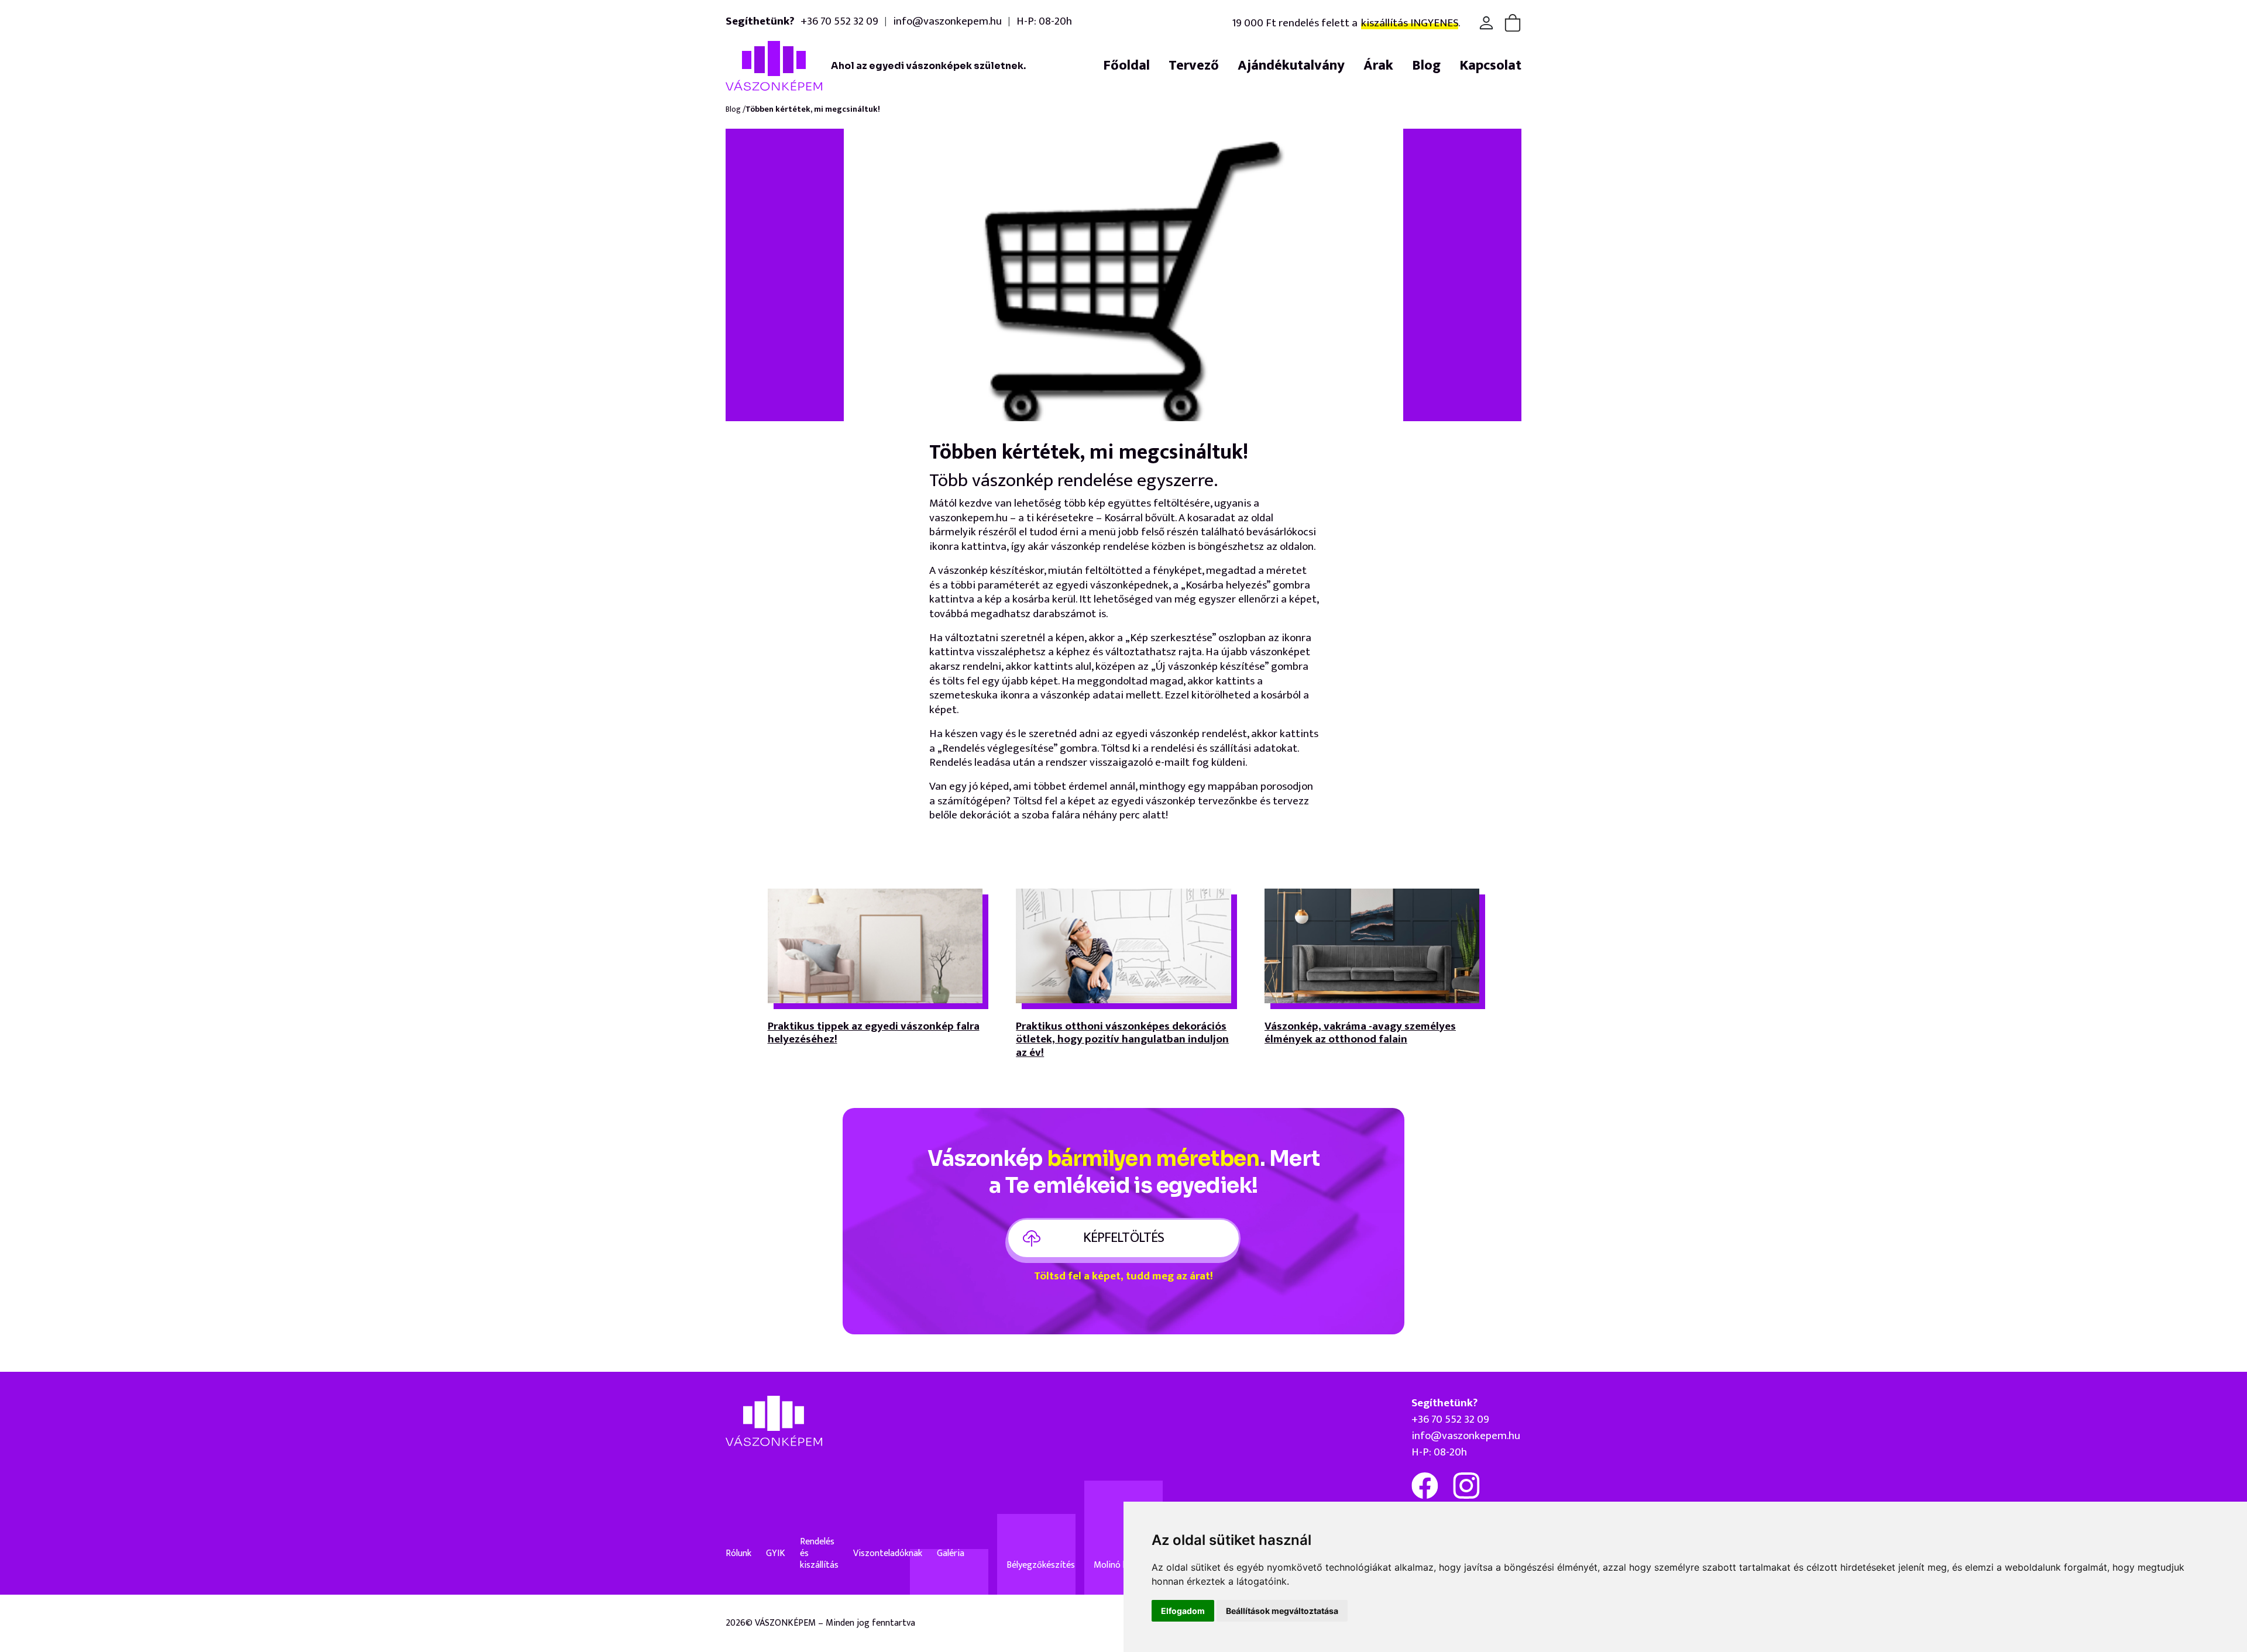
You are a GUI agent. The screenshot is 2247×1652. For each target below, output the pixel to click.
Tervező (1194, 66)
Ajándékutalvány (1291, 66)
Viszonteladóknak (888, 1554)
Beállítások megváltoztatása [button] (1282, 1611)
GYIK (776, 1554)
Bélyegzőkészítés (1041, 1565)
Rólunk (738, 1554)
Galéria (951, 1554)
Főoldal (1126, 66)
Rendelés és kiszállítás (819, 1554)
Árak (1378, 66)
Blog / (736, 110)
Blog (1426, 66)
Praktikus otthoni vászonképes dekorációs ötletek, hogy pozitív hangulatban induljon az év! (1122, 1041)
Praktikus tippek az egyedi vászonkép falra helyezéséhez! (874, 1035)
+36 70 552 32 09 (839, 21)
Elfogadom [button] (1183, 1611)
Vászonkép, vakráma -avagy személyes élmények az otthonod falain (1360, 1035)
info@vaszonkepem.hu (947, 21)
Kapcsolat (1490, 66)
